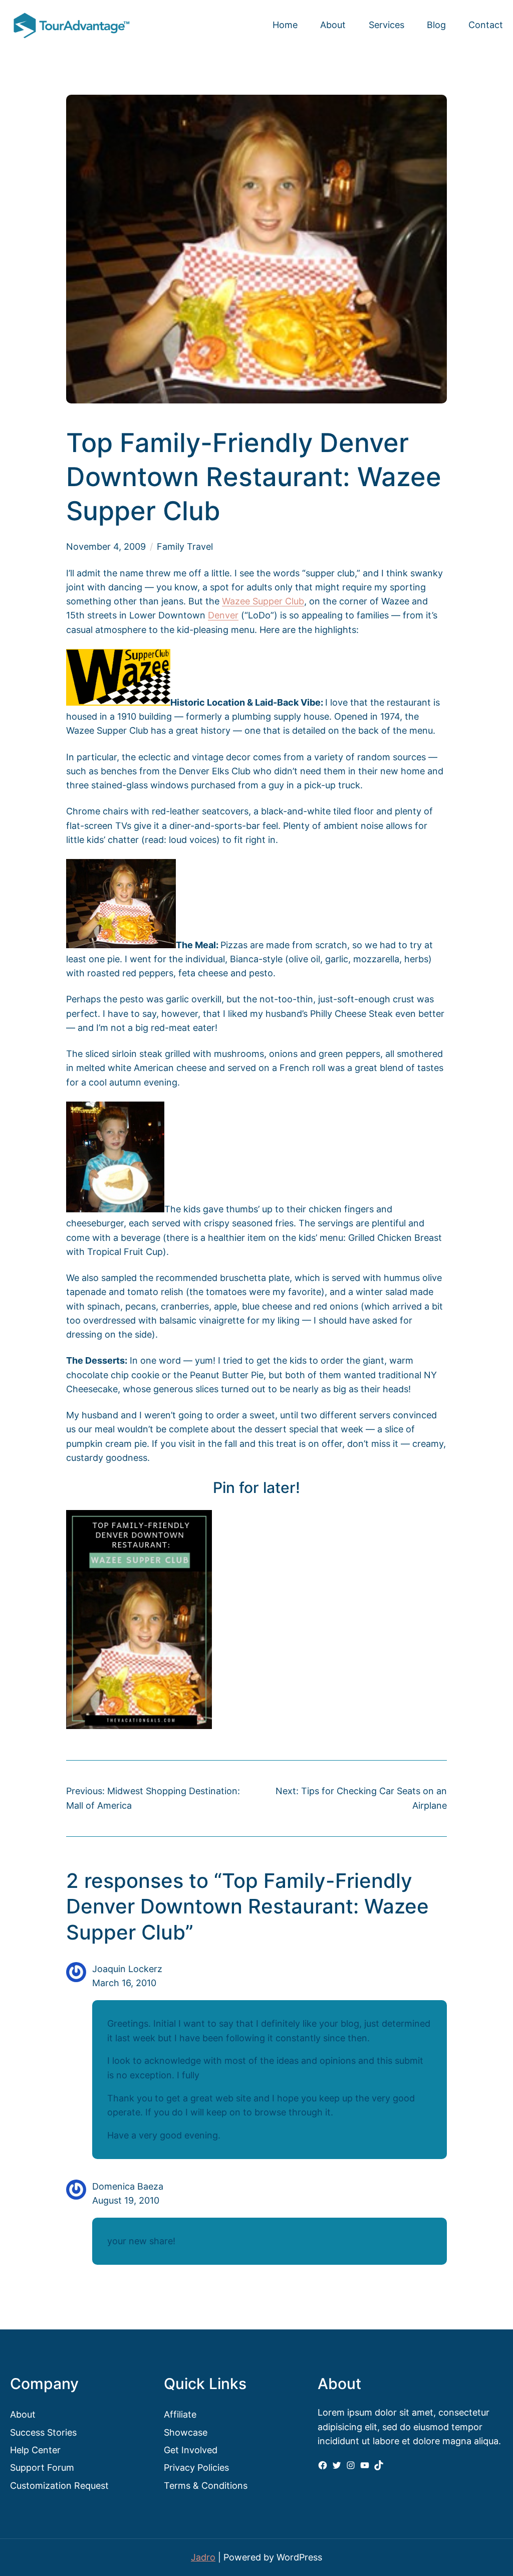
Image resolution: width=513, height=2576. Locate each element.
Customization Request (59, 2486)
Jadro (203, 2557)
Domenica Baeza (128, 2186)
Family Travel (185, 547)
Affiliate (180, 2414)
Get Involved (191, 2450)
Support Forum (42, 2467)
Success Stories (43, 2432)
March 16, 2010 (124, 1983)
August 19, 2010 (126, 2200)
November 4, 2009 (106, 547)
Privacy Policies (196, 2467)
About (23, 2414)
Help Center (35, 2450)
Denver (223, 615)
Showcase (186, 2432)
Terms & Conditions (206, 2486)
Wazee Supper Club (263, 601)
